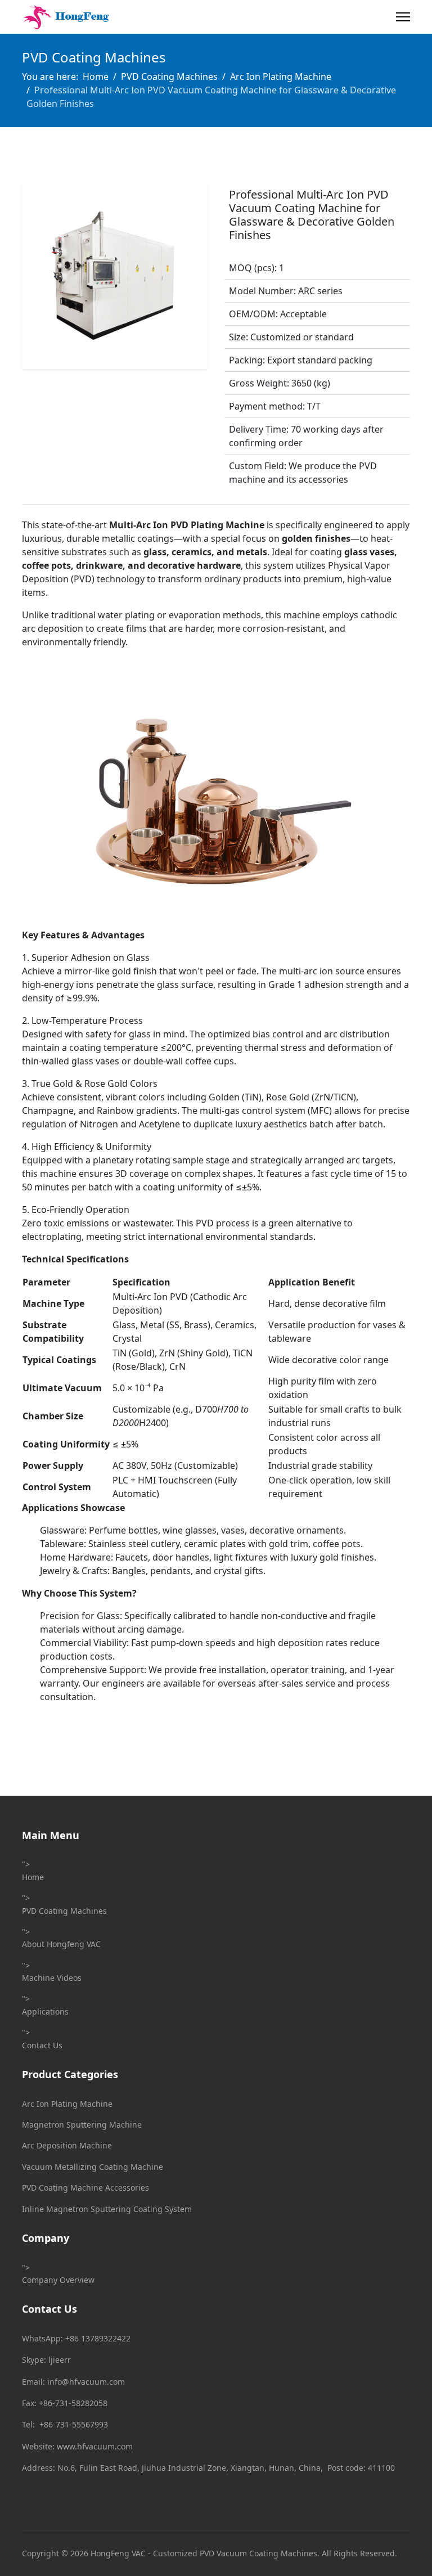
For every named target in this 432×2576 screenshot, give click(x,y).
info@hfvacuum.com (86, 2382)
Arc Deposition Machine (67, 2145)
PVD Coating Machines (64, 1911)
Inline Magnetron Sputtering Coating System (107, 2209)
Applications (45, 2011)
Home (33, 1877)
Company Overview (58, 2280)
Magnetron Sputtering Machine (82, 2125)
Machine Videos (52, 1978)
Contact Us (42, 2045)
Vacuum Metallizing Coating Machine (93, 2167)
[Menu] (403, 17)
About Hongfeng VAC (61, 1944)
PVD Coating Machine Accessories (85, 2188)
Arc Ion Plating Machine (67, 2104)
